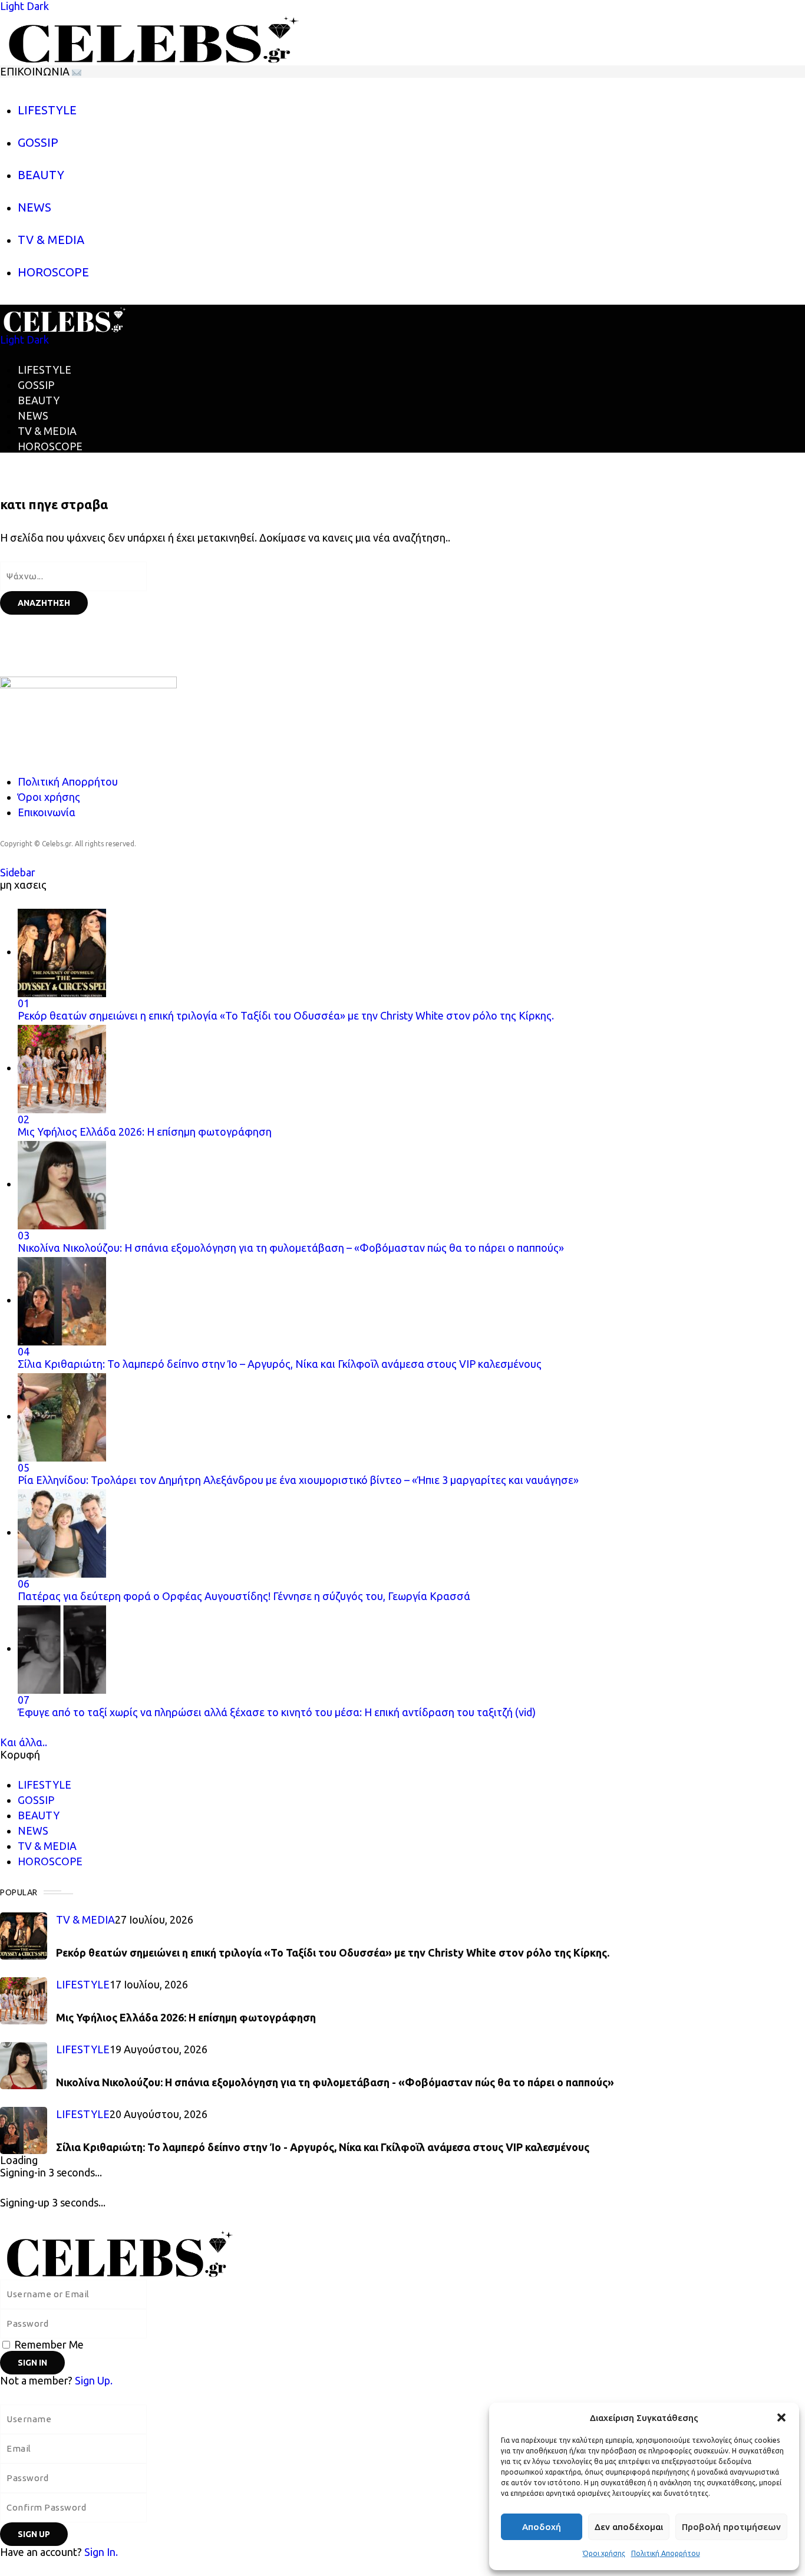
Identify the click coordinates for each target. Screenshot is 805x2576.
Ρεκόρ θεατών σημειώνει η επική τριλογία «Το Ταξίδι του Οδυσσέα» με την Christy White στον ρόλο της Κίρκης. (333, 1952)
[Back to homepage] (238, 2251)
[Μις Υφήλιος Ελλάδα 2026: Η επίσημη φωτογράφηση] (24, 2001)
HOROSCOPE (50, 446)
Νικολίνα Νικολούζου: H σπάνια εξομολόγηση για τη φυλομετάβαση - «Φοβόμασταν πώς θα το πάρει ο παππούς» (335, 2082)
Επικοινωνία (47, 812)
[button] (781, 2417)
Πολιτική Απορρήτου (666, 2553)
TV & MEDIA (47, 431)
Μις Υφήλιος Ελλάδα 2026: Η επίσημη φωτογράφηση (186, 2017)
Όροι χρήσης (604, 2553)
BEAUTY (39, 400)
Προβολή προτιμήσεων (731, 2527)
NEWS (33, 415)
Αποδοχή (542, 2527)
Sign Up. (94, 2380)
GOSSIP (36, 385)
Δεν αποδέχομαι (629, 2527)
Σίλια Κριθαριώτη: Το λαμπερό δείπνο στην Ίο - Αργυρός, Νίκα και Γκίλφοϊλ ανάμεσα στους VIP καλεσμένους (323, 2147)
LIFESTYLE (44, 370)
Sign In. (101, 2552)
